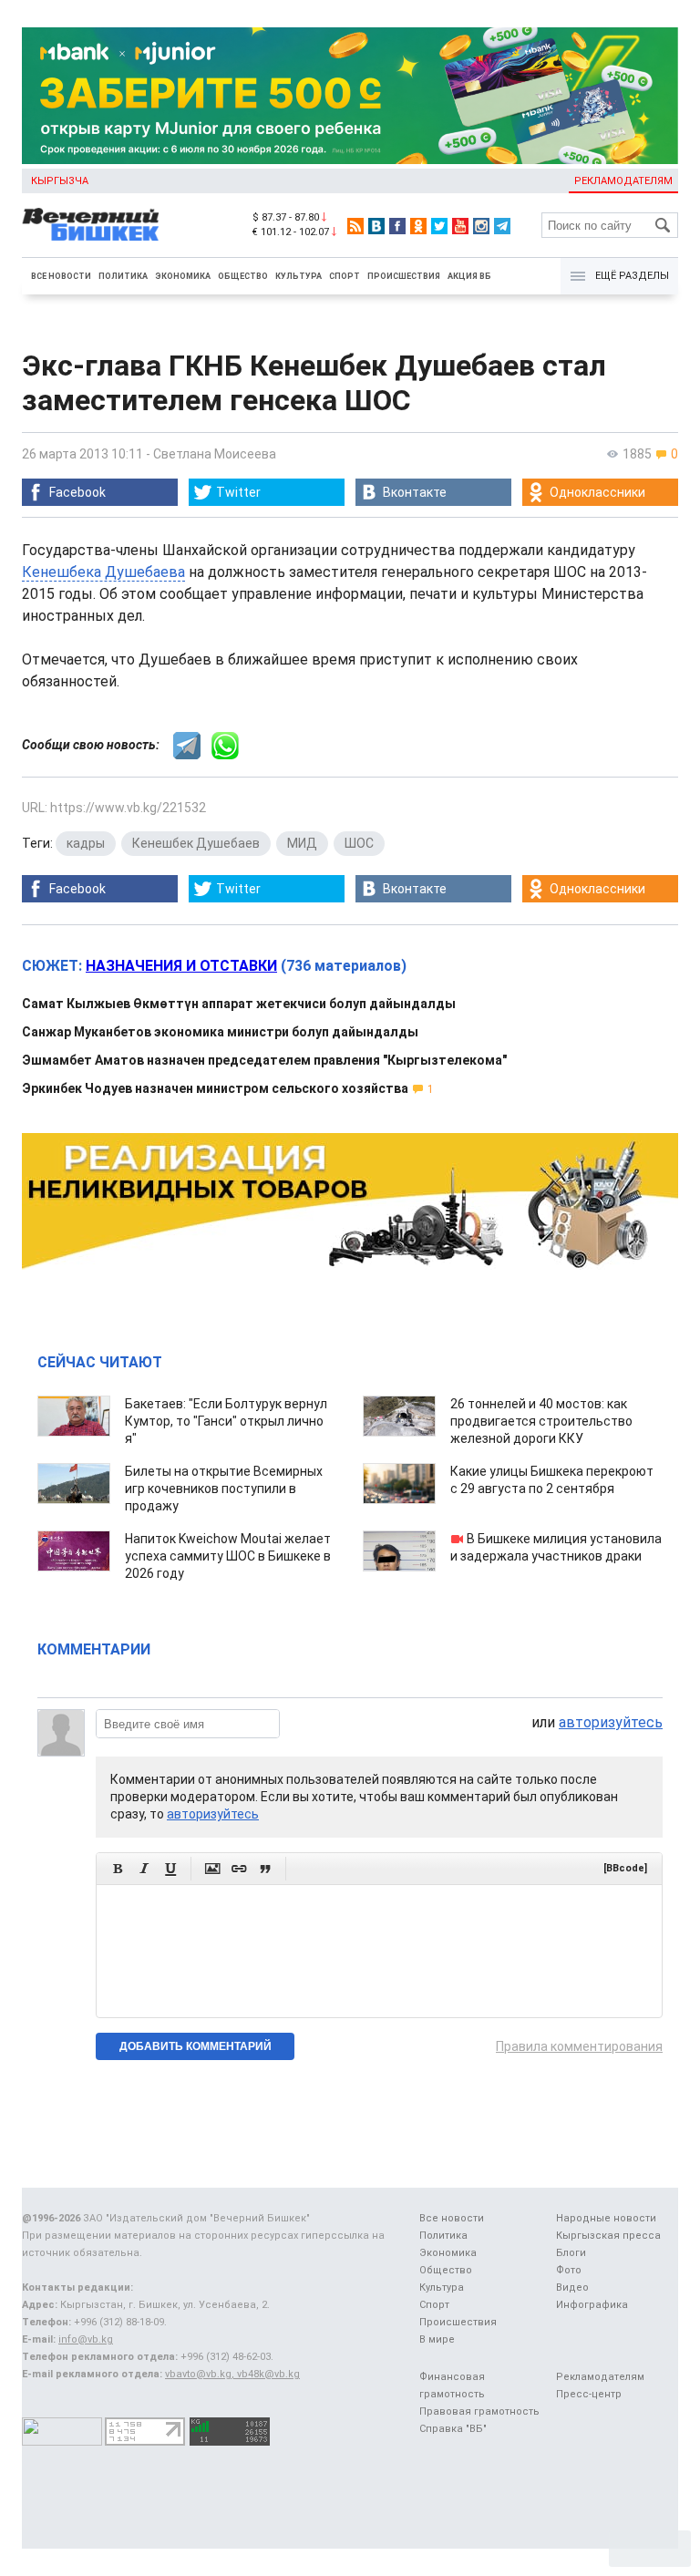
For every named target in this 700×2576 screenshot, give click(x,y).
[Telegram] (502, 226)
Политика (123, 276)
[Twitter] (439, 226)
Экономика (183, 276)
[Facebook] (397, 226)
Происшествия (404, 276)
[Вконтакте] (376, 226)
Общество (243, 276)
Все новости (61, 276)
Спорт (345, 276)
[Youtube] (460, 226)
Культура (299, 276)
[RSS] (355, 226)
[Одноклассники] (418, 226)
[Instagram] (481, 226)
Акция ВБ (469, 276)
